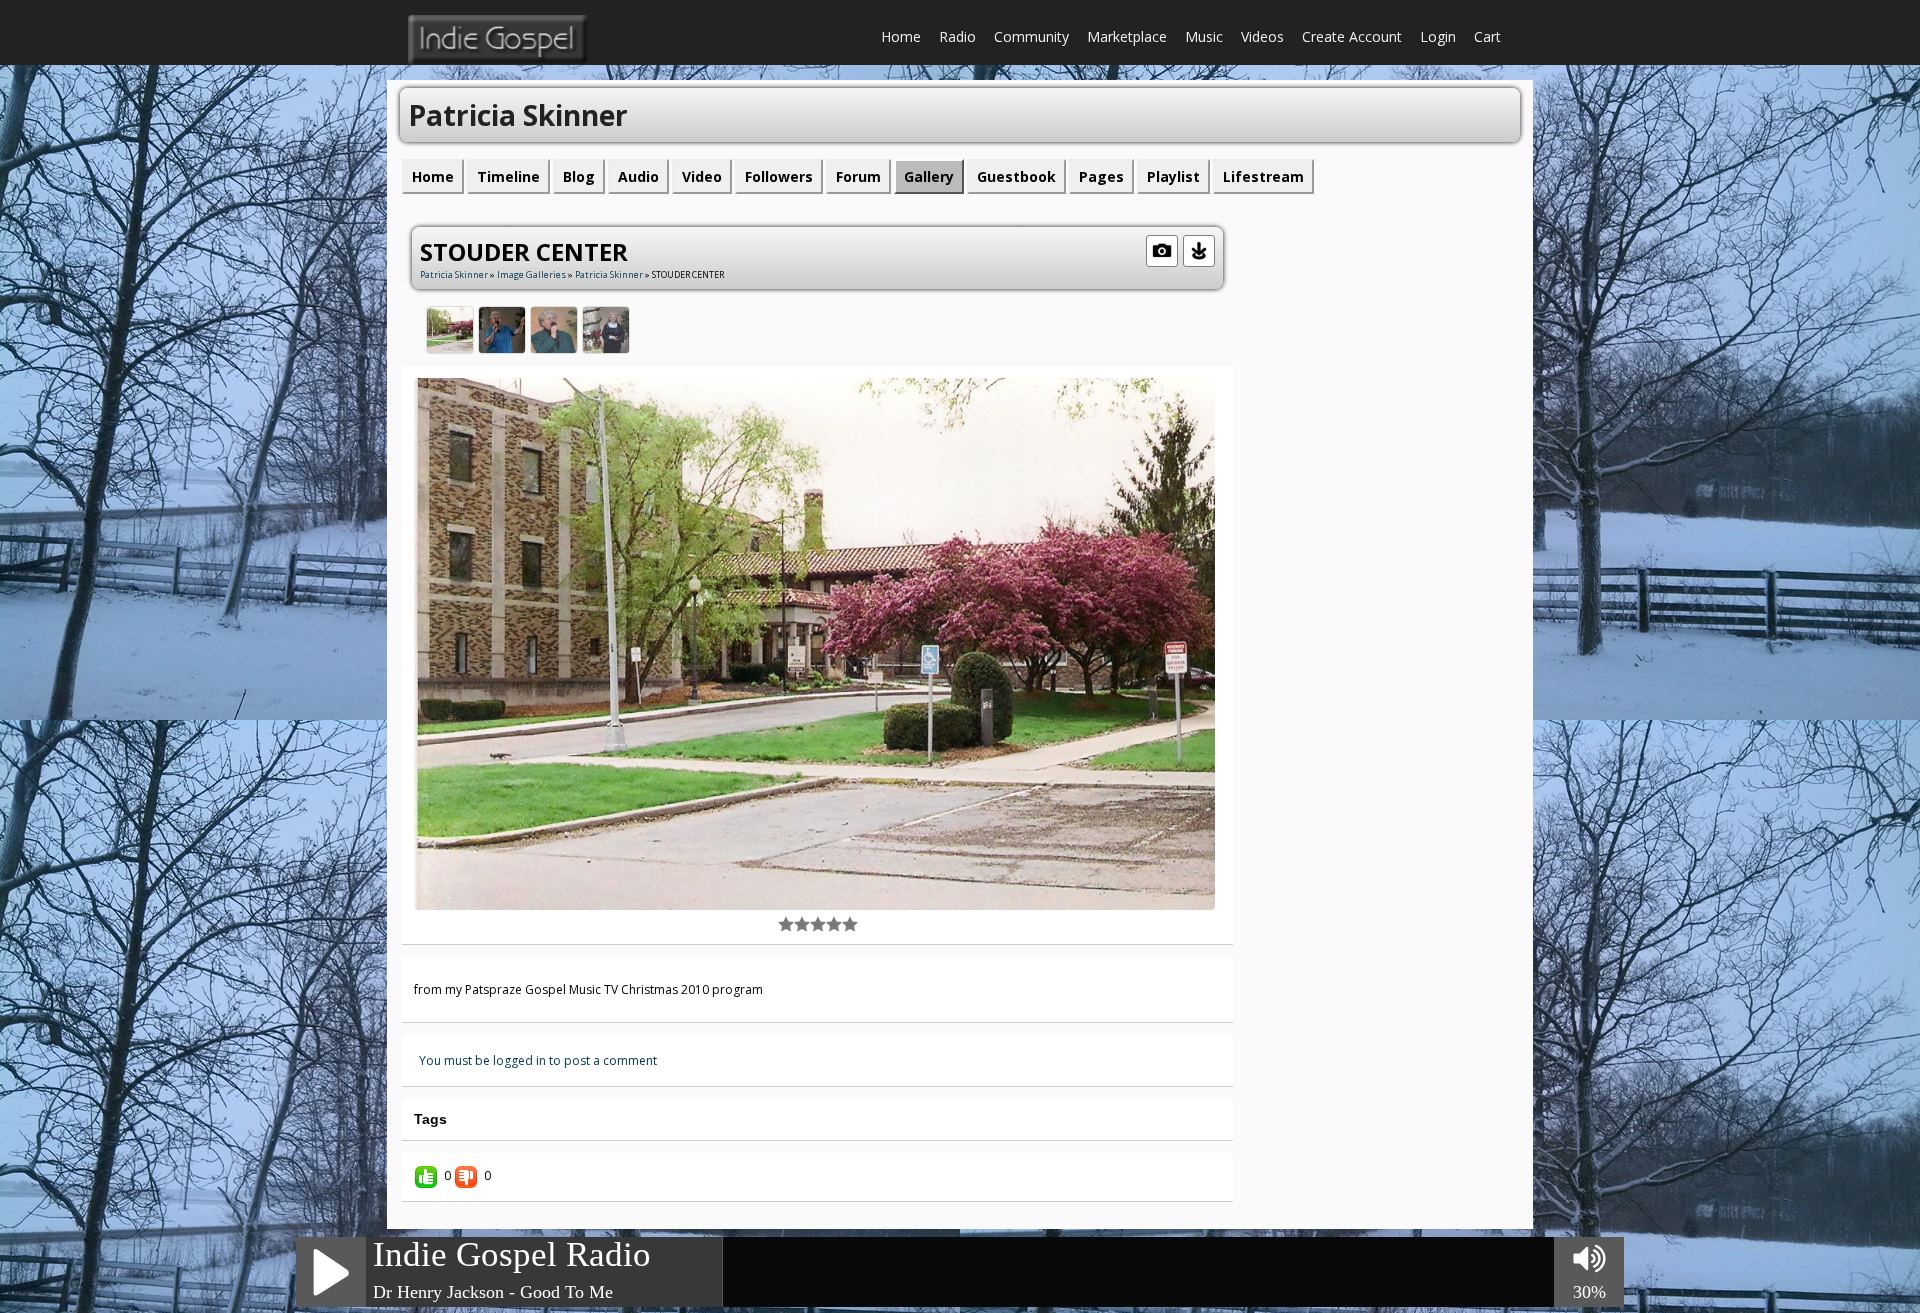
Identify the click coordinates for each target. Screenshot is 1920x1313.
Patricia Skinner (454, 274)
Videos (1262, 36)
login (1438, 36)
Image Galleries (531, 274)
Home (901, 36)
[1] (786, 924)
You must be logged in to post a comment (538, 1060)
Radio (957, 36)
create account (1352, 36)
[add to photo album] (1162, 249)
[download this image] (1199, 249)
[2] (794, 924)
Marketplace (1127, 36)
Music (1204, 36)
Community (1031, 36)
